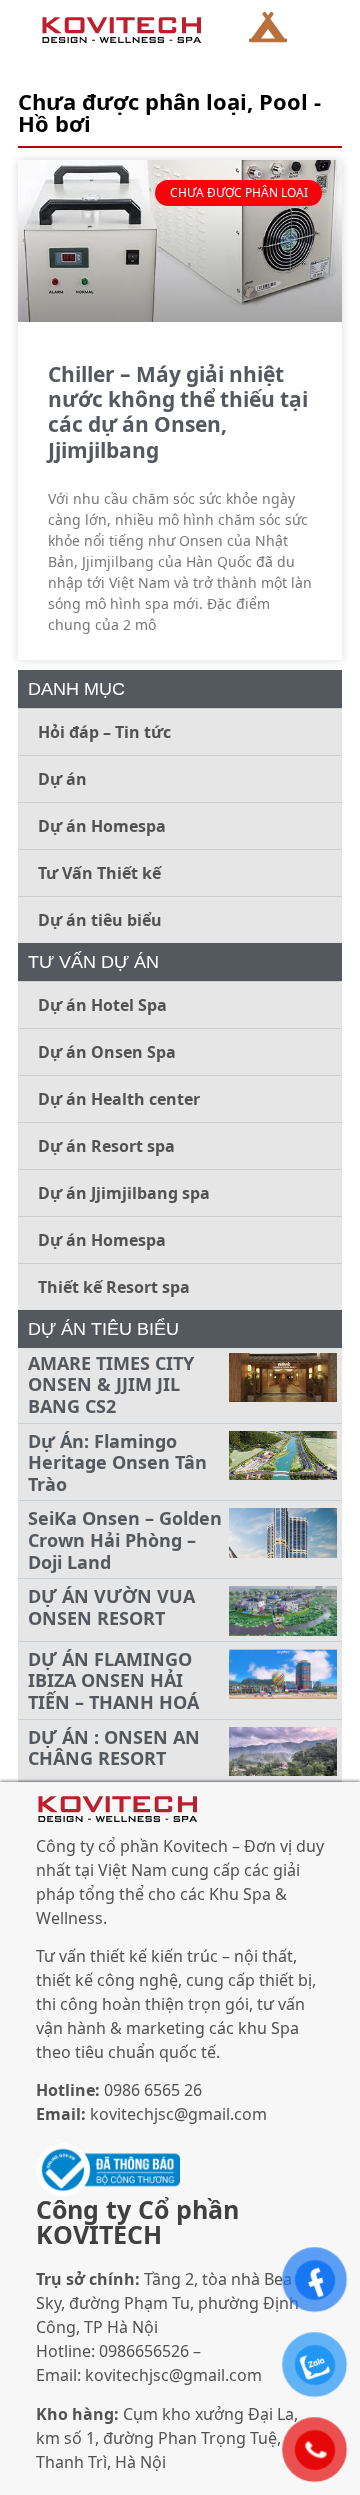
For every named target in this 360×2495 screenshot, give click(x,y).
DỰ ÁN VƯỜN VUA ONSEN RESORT (111, 1607)
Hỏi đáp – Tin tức (104, 732)
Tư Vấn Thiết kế (99, 873)
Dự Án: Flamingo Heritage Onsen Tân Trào (117, 1462)
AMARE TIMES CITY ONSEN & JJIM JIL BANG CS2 (111, 1384)
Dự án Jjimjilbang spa (124, 1193)
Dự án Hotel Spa (102, 1005)
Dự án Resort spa (106, 1146)
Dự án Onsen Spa (107, 1052)
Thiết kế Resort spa (114, 1287)
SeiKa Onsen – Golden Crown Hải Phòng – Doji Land (125, 1539)
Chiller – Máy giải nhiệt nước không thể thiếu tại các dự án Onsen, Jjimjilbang (178, 412)
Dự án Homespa (102, 826)
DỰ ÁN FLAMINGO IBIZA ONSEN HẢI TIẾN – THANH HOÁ (113, 1680)
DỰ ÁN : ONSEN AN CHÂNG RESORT (114, 1748)
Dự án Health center (119, 1099)
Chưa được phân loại (132, 101)
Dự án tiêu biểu (100, 920)
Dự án (62, 779)
